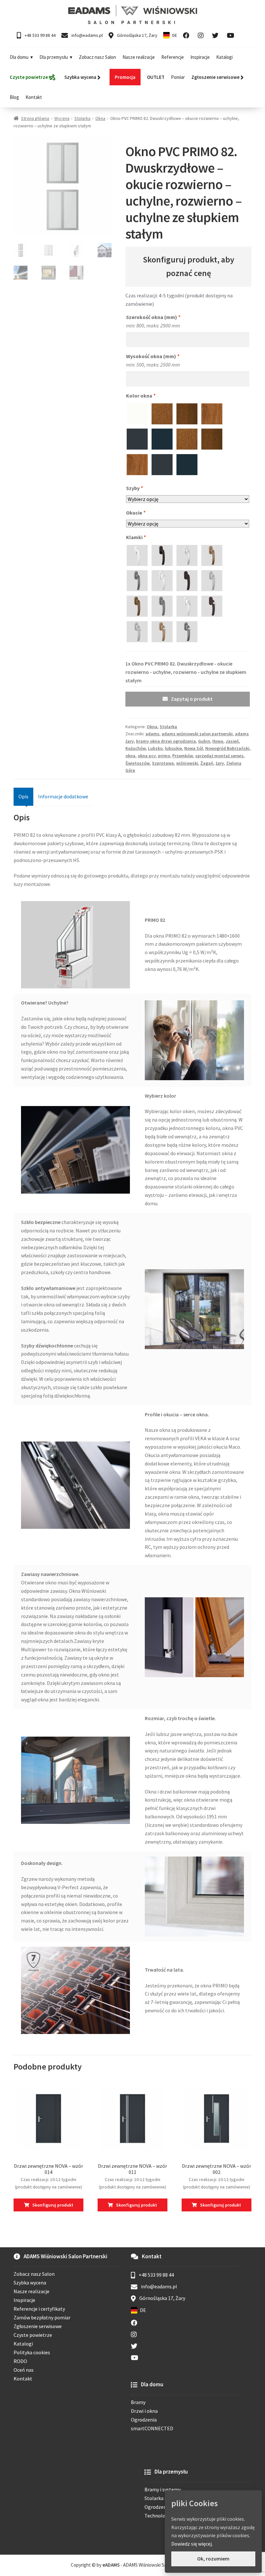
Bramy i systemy (163, 2489)
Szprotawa (163, 763)
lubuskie (173, 748)
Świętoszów (138, 763)
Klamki (136, 537)
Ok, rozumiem (213, 2559)
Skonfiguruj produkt (53, 2205)
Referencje (173, 57)
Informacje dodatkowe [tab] (63, 796)
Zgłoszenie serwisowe (38, 2326)
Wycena (62, 118)
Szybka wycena (30, 2283)
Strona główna (35, 118)
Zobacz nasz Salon (97, 57)
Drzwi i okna (144, 2411)
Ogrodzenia (144, 2420)
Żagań (207, 763)
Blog (14, 97)
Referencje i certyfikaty (39, 2309)
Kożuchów (136, 748)
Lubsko (155, 748)
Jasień (232, 741)
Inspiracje (200, 57)
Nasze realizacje (139, 57)
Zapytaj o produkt (192, 699)
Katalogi (224, 57)
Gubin (204, 741)
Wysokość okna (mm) (153, 356)
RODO (20, 2361)
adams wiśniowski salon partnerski (197, 734)
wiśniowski (187, 763)
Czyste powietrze (33, 2335)
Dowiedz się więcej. (192, 2544)
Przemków (183, 756)
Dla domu (19, 57)
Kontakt (34, 97)
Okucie (136, 513)
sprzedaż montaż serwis (219, 756)
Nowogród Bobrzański (227, 748)
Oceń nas (24, 2370)
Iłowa (218, 741)
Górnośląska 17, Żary (137, 35)
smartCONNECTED (152, 2428)
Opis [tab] (23, 796)
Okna (100, 118)
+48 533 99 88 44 (40, 35)
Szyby (134, 488)
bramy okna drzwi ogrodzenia (166, 741)
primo (164, 756)
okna (130, 756)
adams (152, 734)
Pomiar (178, 77)
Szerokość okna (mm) (153, 317)
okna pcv (147, 756)
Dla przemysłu (54, 57)
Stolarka (82, 118)
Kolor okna (141, 396)
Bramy (138, 2402)
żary (220, 763)
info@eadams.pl (87, 35)
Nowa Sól (194, 748)
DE (175, 35)
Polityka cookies (32, 2352)
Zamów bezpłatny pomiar (42, 2317)
